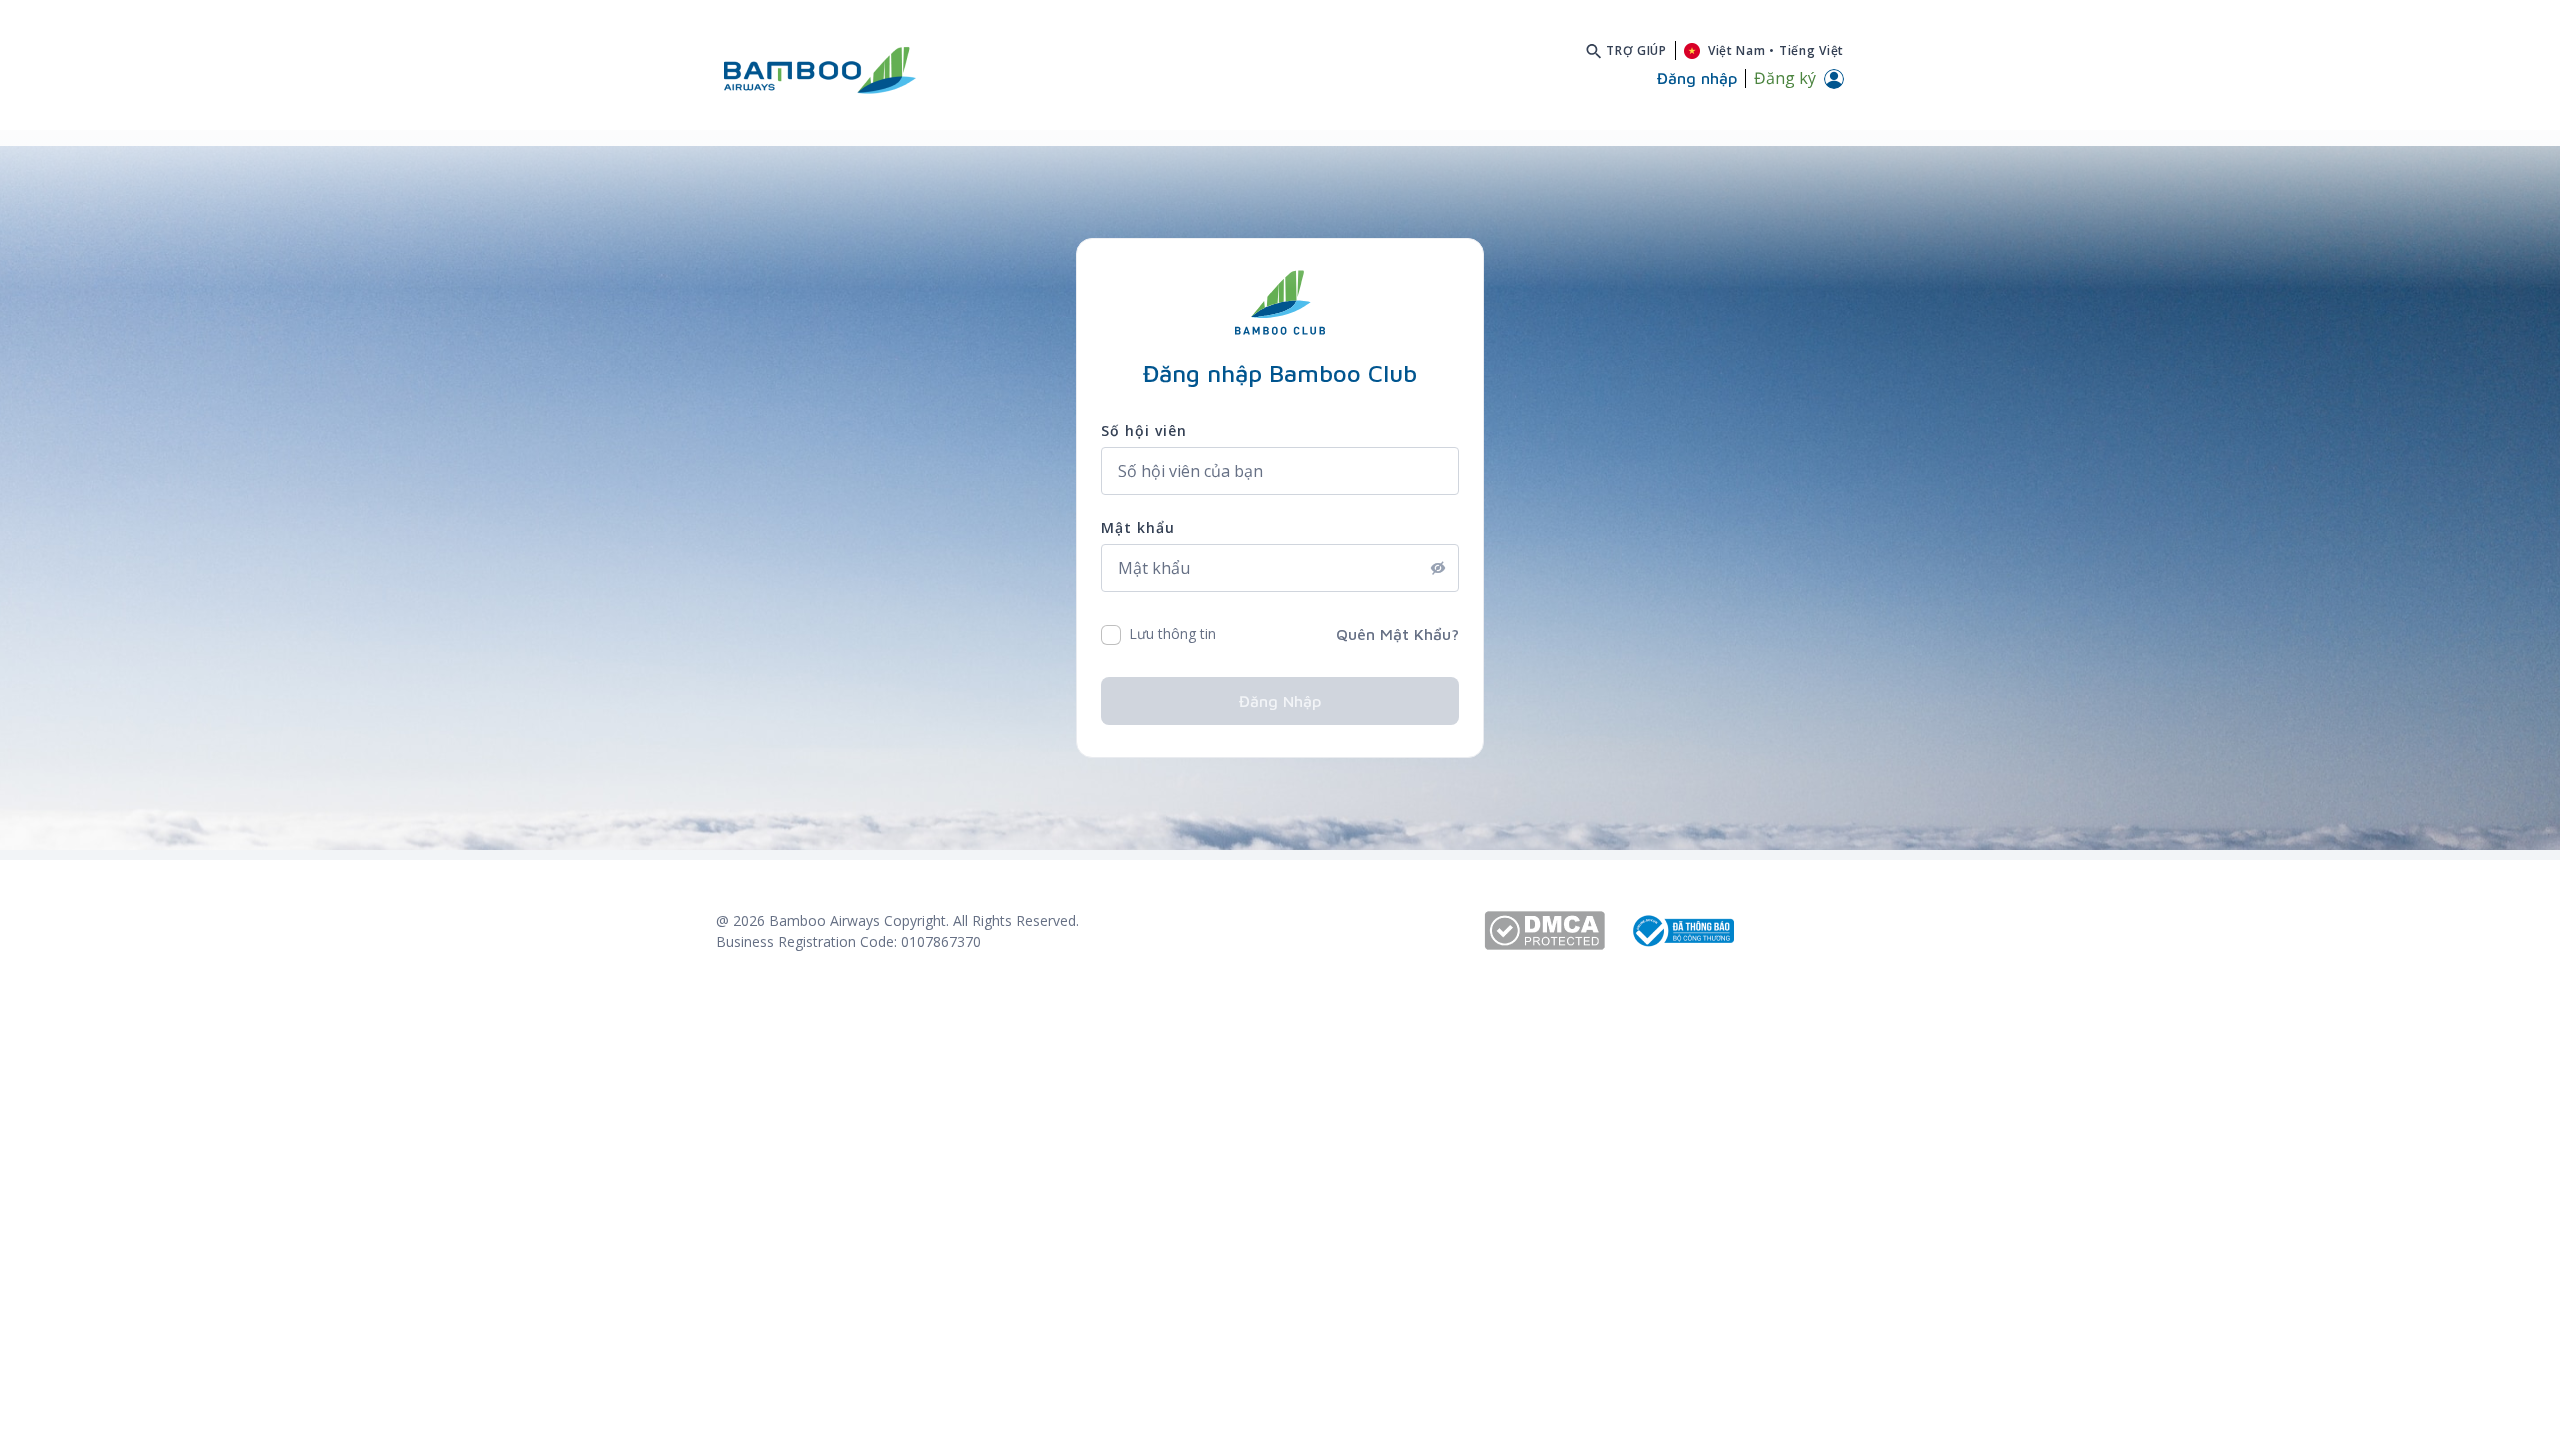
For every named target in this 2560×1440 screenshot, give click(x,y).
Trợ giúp (1636, 50)
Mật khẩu (1138, 527)
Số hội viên (1144, 430)
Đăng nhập (1280, 701)
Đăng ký (1785, 78)
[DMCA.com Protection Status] (1556, 930)
